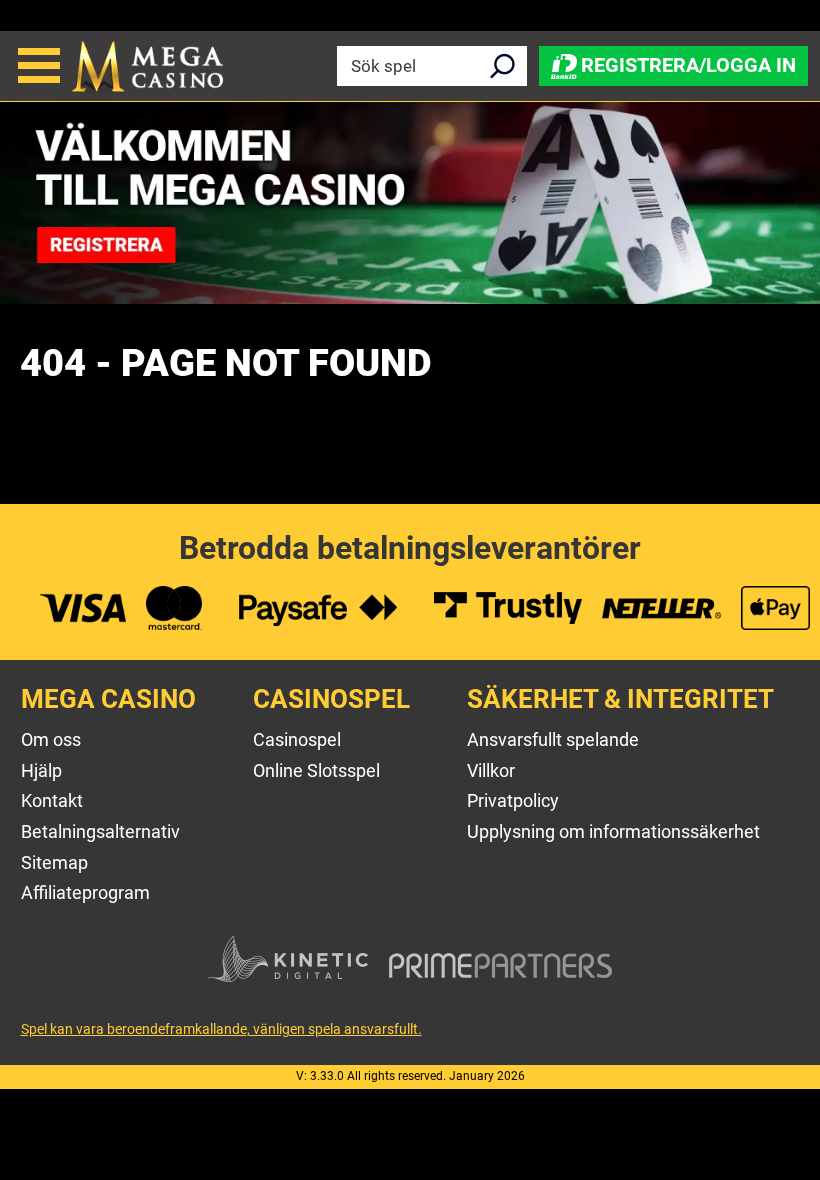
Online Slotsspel (316, 770)
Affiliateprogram (85, 892)
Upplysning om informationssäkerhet (613, 831)
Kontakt (52, 800)
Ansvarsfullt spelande (553, 739)
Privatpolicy (513, 800)
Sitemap (54, 862)
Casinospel (297, 739)
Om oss (51, 739)
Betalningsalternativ (100, 831)
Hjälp (41, 770)
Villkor (491, 770)
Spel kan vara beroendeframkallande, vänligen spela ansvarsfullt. (221, 1029)
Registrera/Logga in (688, 64)
